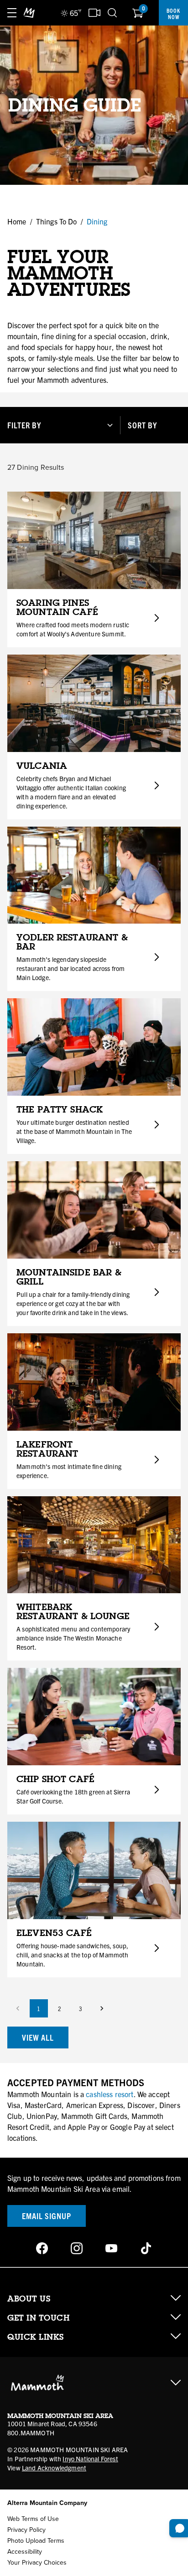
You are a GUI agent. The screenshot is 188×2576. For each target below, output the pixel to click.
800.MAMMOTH (31, 2433)
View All (38, 2037)
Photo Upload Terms (36, 2541)
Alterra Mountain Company (47, 2503)
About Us (29, 2299)
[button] (60, 425)
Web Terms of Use (33, 2519)
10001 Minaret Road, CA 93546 (52, 2424)
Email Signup (47, 2216)
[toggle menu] (12, 13)
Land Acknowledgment (54, 2468)
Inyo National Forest (90, 2459)
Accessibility (25, 2552)
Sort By (142, 425)
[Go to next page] (102, 2008)
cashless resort (110, 2094)
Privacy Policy (26, 2530)
